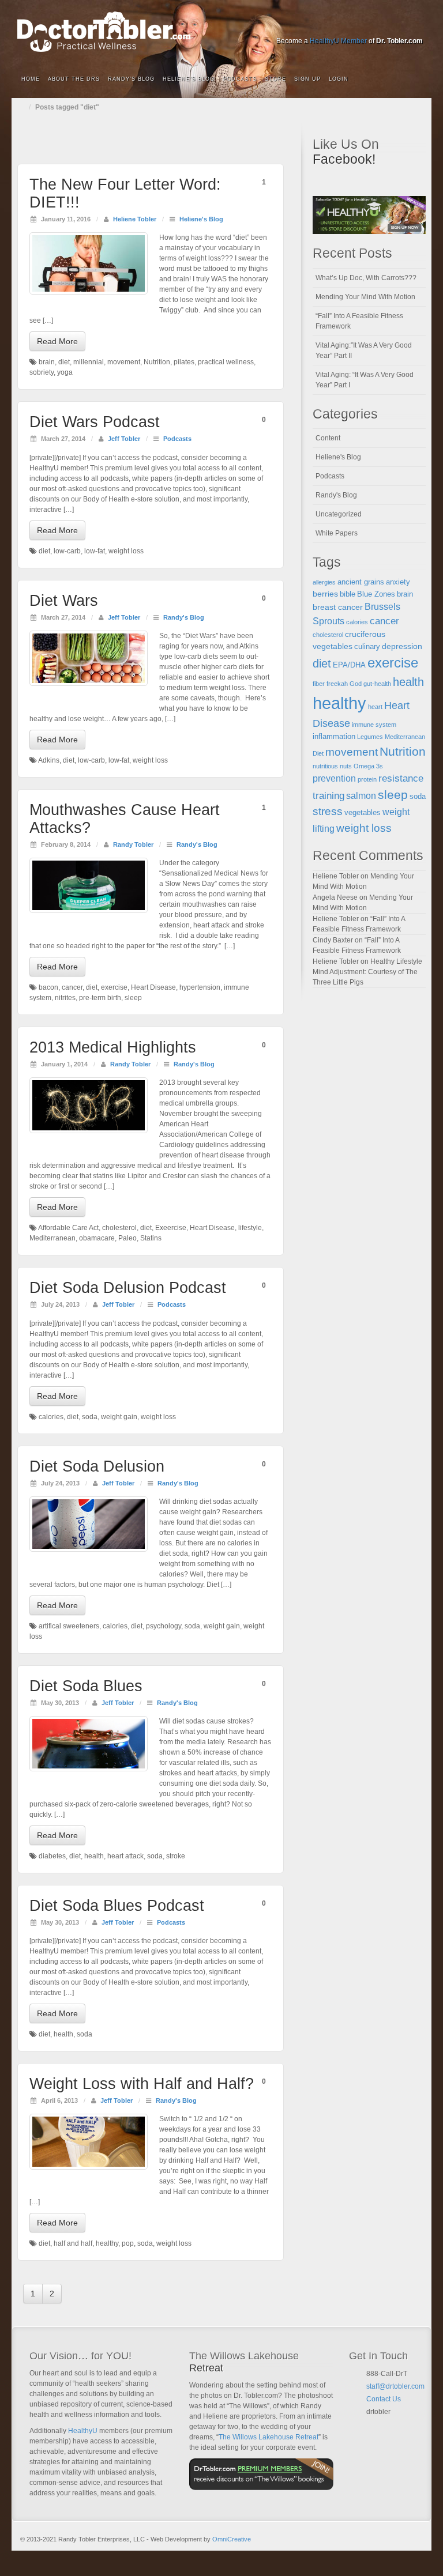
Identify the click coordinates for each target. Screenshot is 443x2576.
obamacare (97, 1238)
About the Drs (74, 79)
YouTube (399, 25)
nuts (346, 766)
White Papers (337, 533)
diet (64, 362)
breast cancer (338, 607)
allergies (324, 582)
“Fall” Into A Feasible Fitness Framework (359, 321)
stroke (176, 1856)
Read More (57, 341)
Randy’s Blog (131, 79)
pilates (184, 362)
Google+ (353, 25)
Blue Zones (376, 594)
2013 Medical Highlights (113, 1047)
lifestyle (250, 1228)
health (94, 1856)
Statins (151, 1238)
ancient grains (361, 582)
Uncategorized (339, 514)
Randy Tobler (133, 844)
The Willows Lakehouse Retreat (269, 2437)
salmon (361, 796)
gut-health (377, 684)
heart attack (125, 1856)
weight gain (119, 1417)
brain (47, 362)
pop (128, 2243)
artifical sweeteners (69, 1626)
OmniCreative (232, 2539)
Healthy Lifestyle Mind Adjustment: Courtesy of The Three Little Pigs (367, 972)
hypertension (200, 987)
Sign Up (307, 79)
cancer (72, 987)
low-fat (95, 551)
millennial (89, 362)
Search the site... (415, 80)
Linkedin (368, 25)
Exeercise (171, 1228)
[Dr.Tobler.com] (221, 32)
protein (367, 779)
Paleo (127, 1238)
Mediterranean (52, 1238)
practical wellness (226, 362)
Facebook (337, 25)
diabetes (52, 1856)
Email (371, 2426)
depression (402, 646)
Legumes (370, 737)
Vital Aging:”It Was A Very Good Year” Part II (364, 350)
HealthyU (83, 2431)
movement (124, 362)
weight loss (126, 551)
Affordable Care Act (68, 1228)
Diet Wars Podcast (95, 422)
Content (328, 438)
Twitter (384, 25)
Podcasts (240, 79)
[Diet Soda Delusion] (89, 1524)
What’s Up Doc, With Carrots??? (366, 278)
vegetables (363, 813)
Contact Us (384, 2399)
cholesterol (119, 1228)
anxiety (398, 582)
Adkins (49, 760)
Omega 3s (368, 766)
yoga (65, 372)
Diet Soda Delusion (97, 1466)
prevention (334, 778)
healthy (107, 2243)
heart (375, 707)
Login (339, 79)
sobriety (42, 372)
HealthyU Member (338, 41)
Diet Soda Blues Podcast (117, 1906)
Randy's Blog (184, 617)
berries (325, 594)
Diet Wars (64, 601)
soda (90, 1417)
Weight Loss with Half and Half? (142, 2084)
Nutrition (157, 362)
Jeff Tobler (124, 439)
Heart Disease (153, 987)
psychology (164, 1626)
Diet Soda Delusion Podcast (128, 1288)
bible (348, 594)
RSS (415, 25)
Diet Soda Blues (86, 1686)
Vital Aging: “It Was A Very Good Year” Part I (365, 380)
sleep (133, 998)
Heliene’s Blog (189, 79)
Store (275, 79)
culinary (367, 647)
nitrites (65, 998)
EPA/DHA (349, 665)
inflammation (334, 737)
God (356, 684)
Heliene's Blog (201, 219)
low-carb (67, 551)
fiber (319, 684)
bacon (48, 987)
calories (51, 1417)
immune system (374, 725)
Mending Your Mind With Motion (365, 297)
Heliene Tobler (135, 219)
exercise (114, 987)
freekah (337, 684)
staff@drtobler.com (395, 2386)
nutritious (325, 766)
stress (328, 811)
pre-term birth (100, 998)
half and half (73, 2243)
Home (31, 79)
